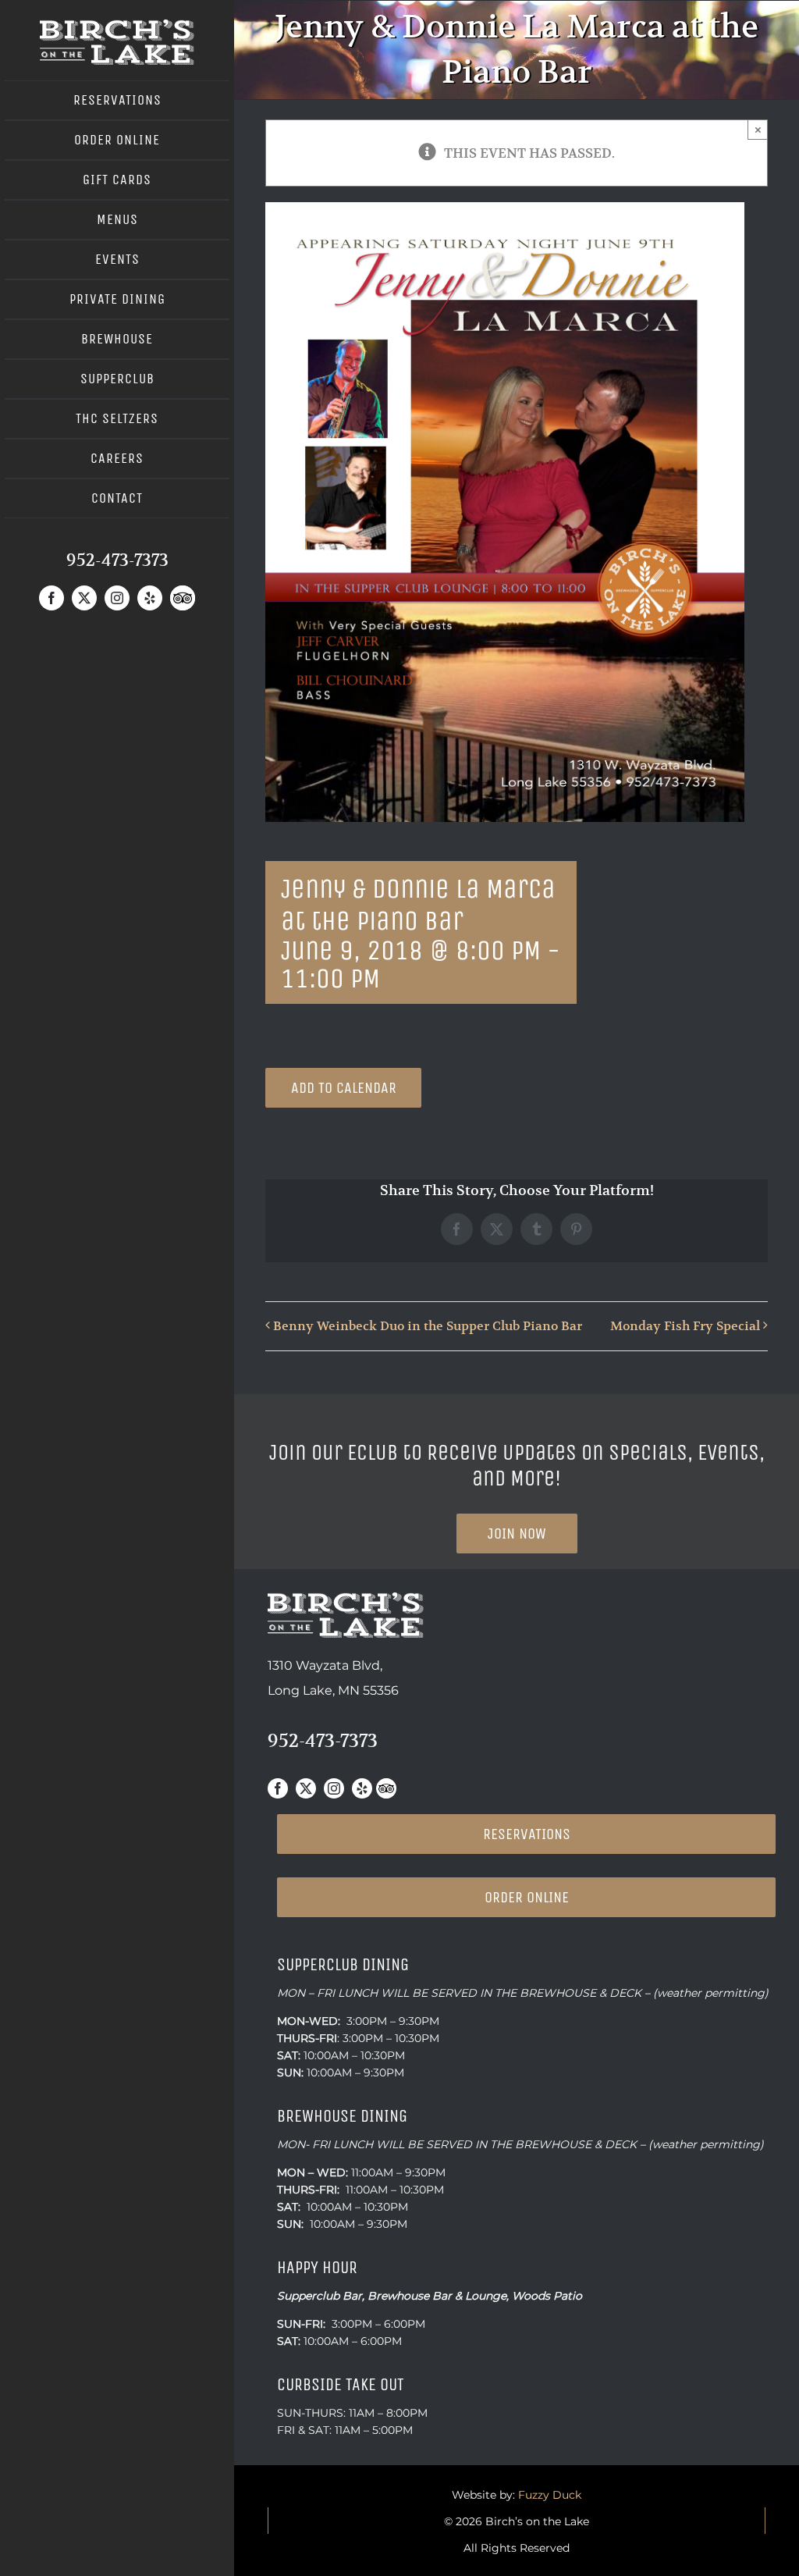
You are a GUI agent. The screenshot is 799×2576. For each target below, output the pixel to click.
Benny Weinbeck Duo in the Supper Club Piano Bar (428, 1326)
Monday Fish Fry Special (685, 1326)
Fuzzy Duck (550, 2495)
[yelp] (150, 598)
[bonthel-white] (117, 26)
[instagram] (117, 598)
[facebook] (51, 598)
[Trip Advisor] (183, 598)
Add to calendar (344, 1088)
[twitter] (84, 598)
